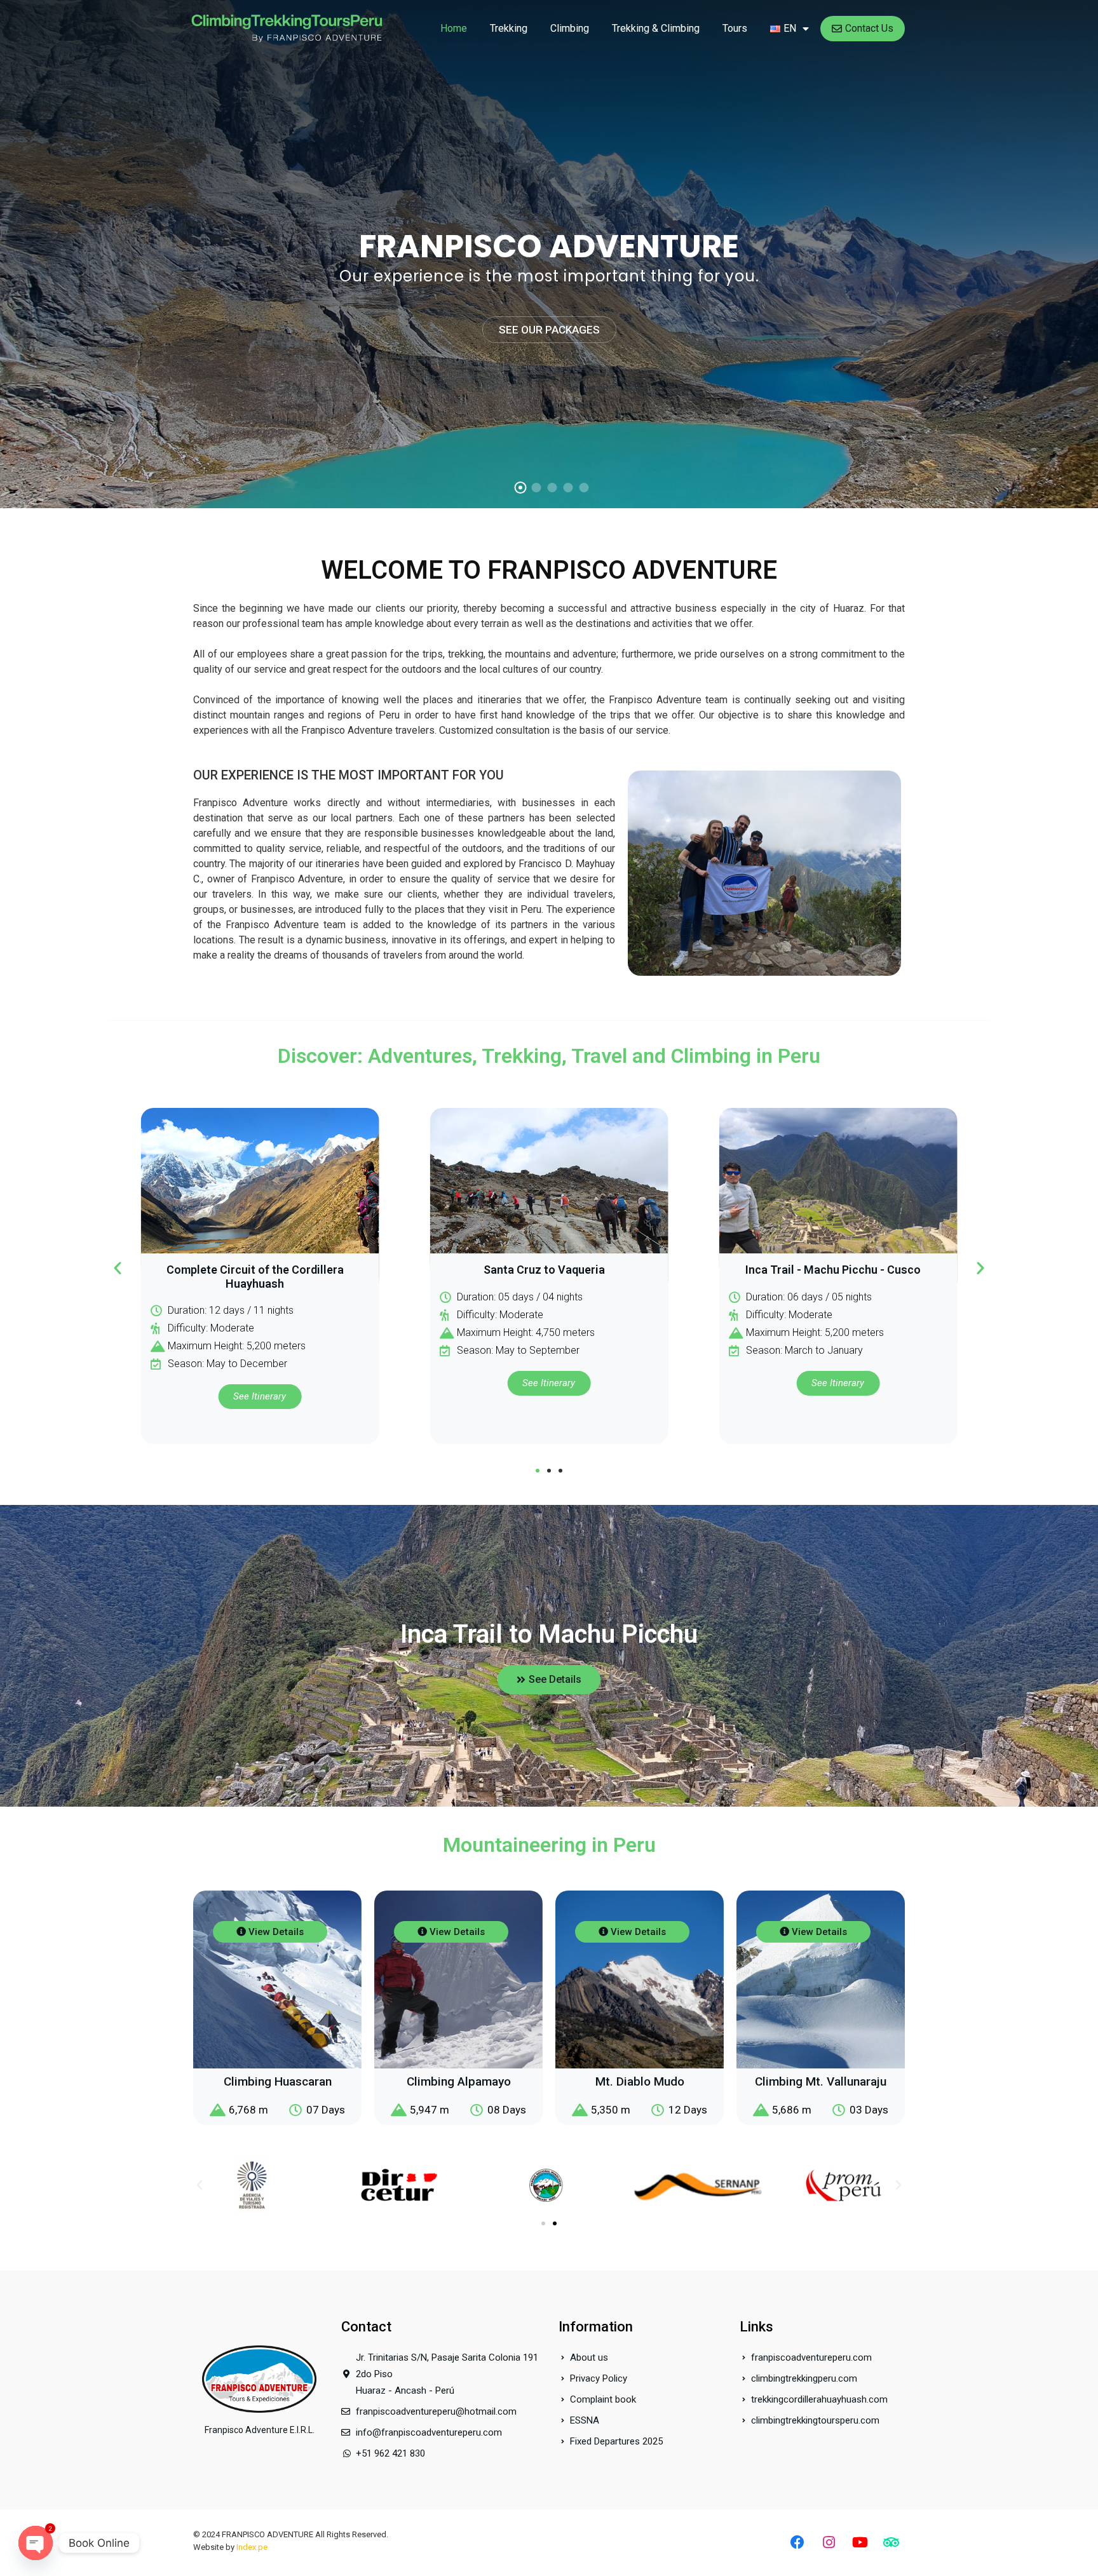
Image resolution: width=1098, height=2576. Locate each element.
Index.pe (252, 2547)
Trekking (509, 28)
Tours (735, 28)
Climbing (570, 28)
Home (454, 28)
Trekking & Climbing (656, 28)
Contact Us (869, 28)
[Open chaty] (36, 2543)
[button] (118, 1268)
